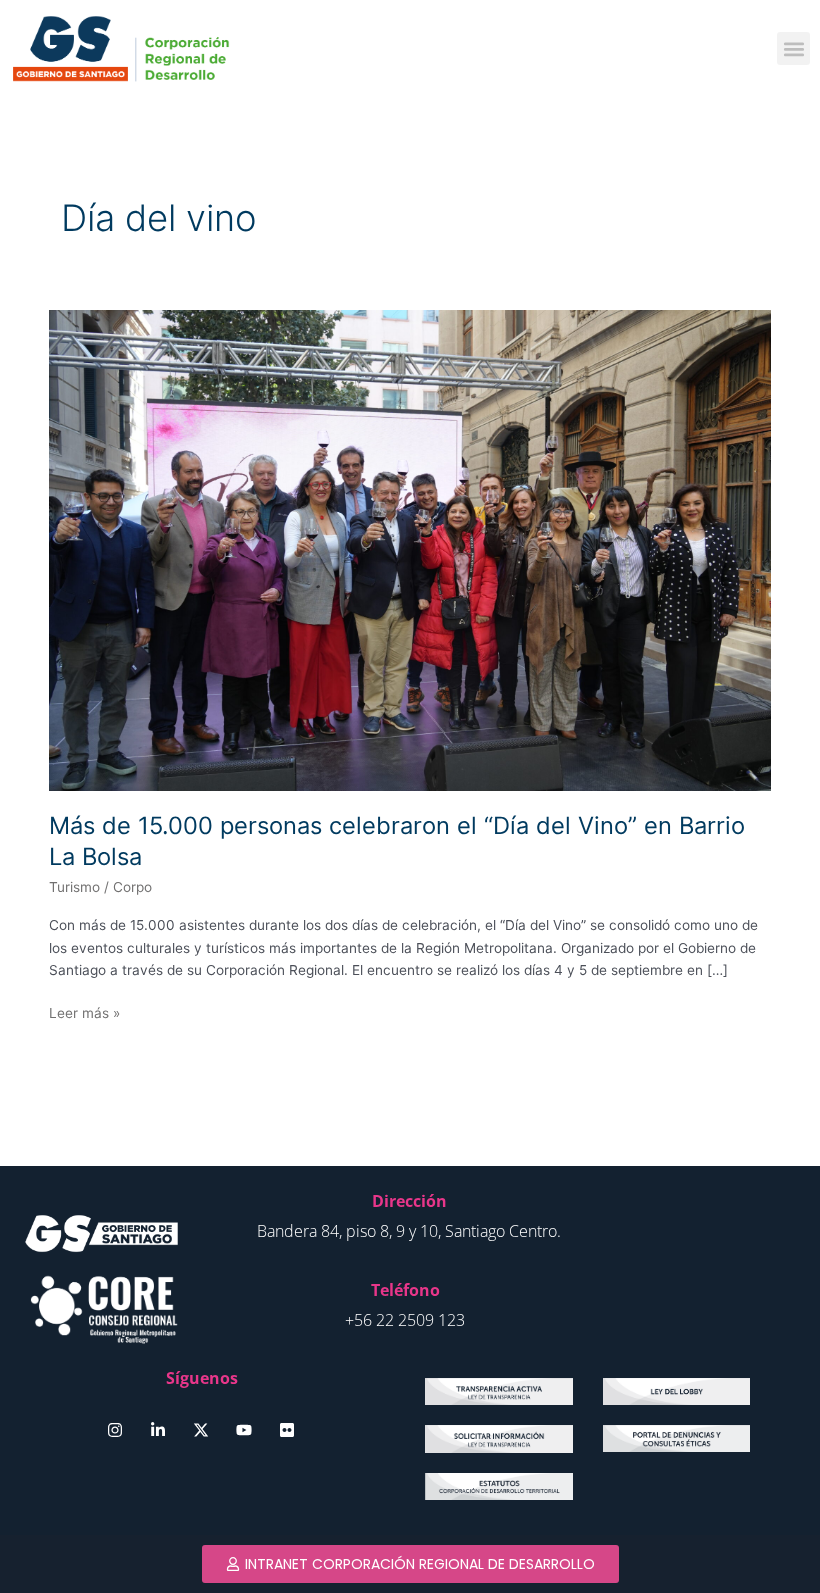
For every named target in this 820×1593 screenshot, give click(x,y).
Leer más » (84, 1011)
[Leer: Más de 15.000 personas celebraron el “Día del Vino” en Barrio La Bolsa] (409, 549)
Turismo (74, 887)
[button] (793, 48)
